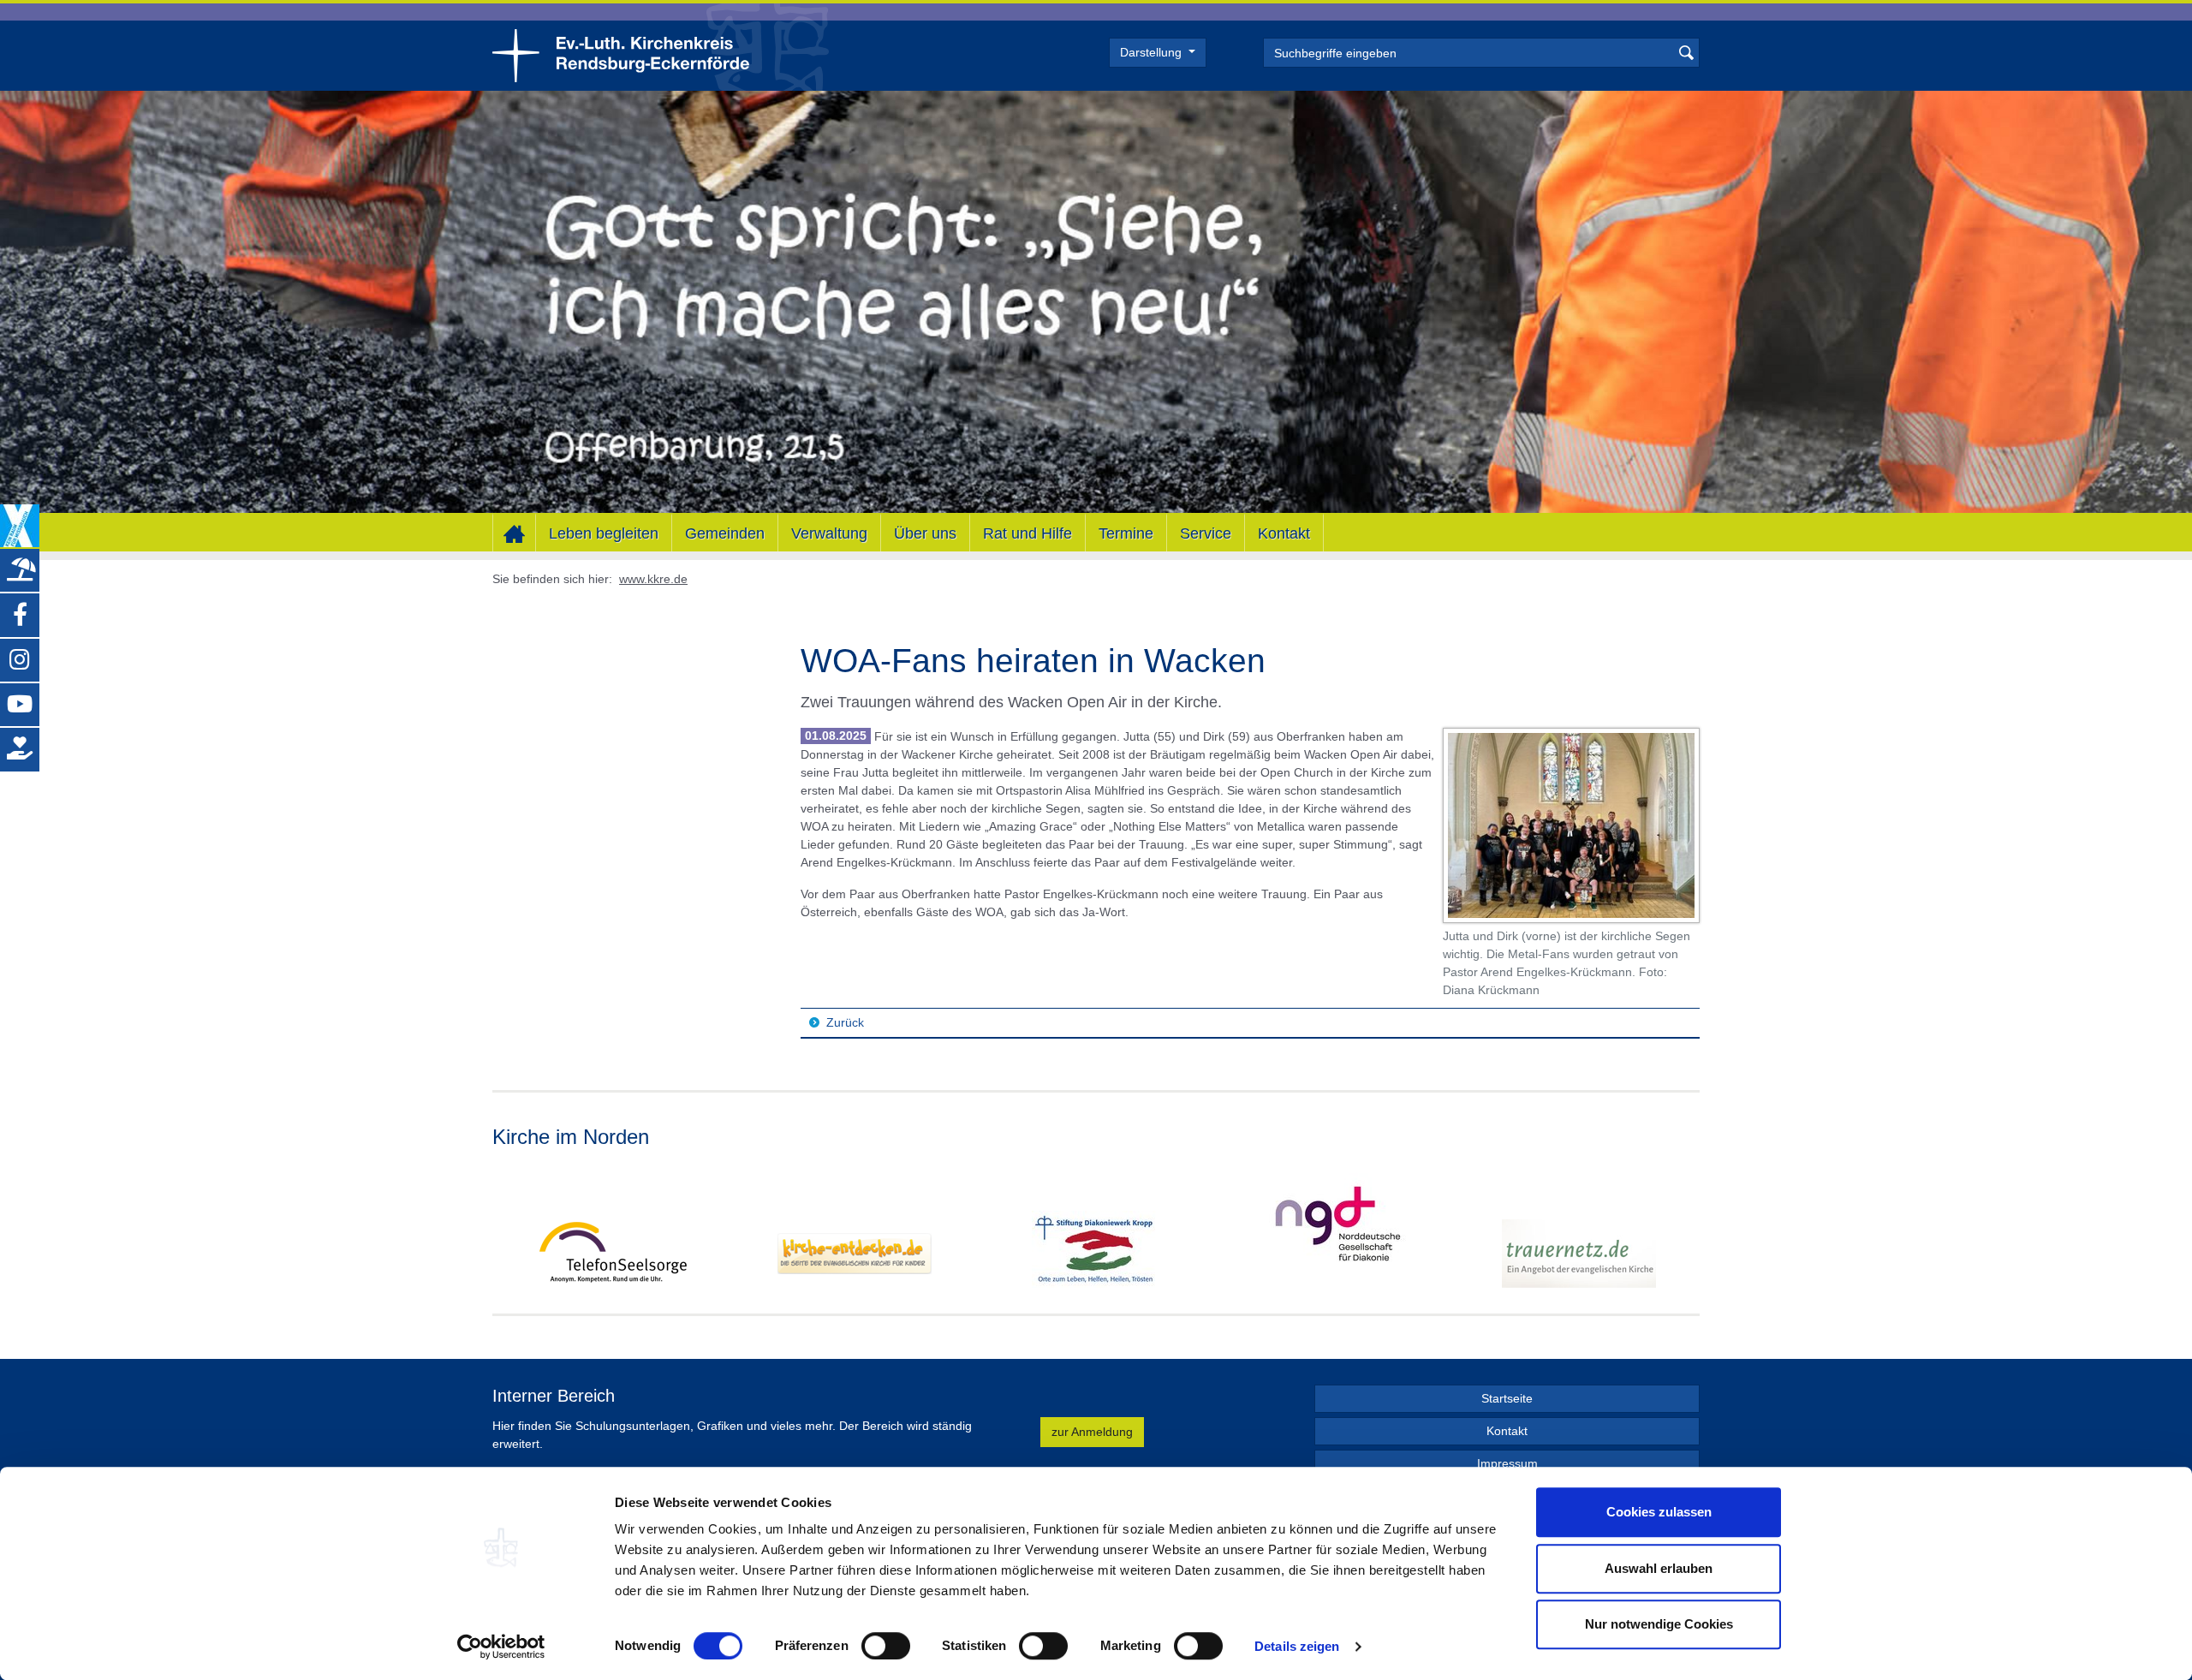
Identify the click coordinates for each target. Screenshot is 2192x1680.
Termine (1126, 533)
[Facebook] (20, 615)
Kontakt (1284, 533)
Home (514, 533)
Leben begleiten (604, 533)
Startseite (1507, 1398)
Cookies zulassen (1659, 1512)
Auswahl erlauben (1659, 1568)
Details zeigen (1297, 1646)
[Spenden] (20, 749)
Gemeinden (725, 533)
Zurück (845, 1022)
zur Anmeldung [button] (1092, 1432)
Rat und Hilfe (1027, 533)
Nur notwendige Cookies (1659, 1624)
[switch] (886, 1646)
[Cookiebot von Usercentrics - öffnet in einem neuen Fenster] (501, 1647)
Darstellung (1153, 52)
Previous (506, 1230)
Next (1686, 1230)
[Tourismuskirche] (20, 570)
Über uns (925, 533)
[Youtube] (20, 705)
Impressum (1507, 1463)
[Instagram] (20, 659)
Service (1206, 533)
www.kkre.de (653, 579)
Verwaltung (829, 533)
